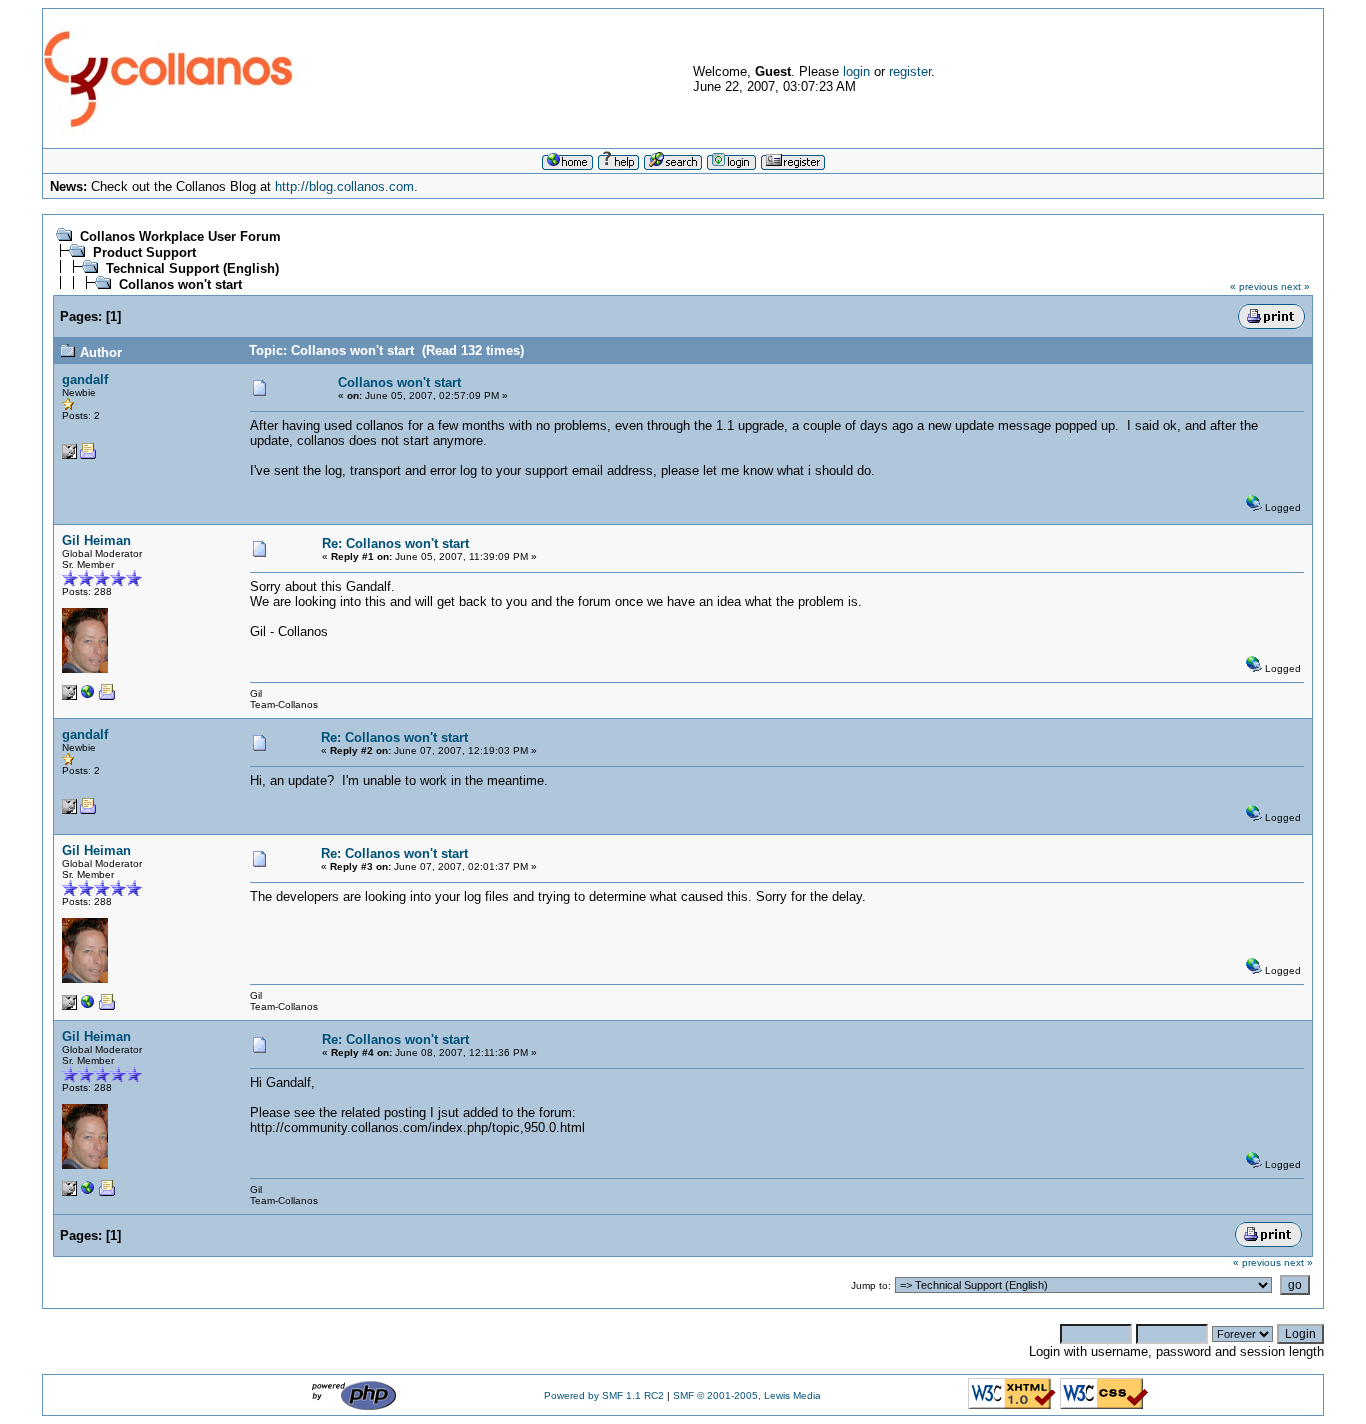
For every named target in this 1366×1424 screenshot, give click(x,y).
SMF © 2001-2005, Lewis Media (747, 1395)
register (910, 71)
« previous (1254, 286)
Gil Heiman (96, 540)
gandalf (85, 379)
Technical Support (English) (192, 268)
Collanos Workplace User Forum (180, 236)
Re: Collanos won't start (395, 543)
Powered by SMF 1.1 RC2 (604, 1395)
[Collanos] (88, 696)
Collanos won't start (180, 284)
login (856, 71)
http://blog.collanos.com (344, 186)
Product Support (144, 252)
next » (1295, 286)
